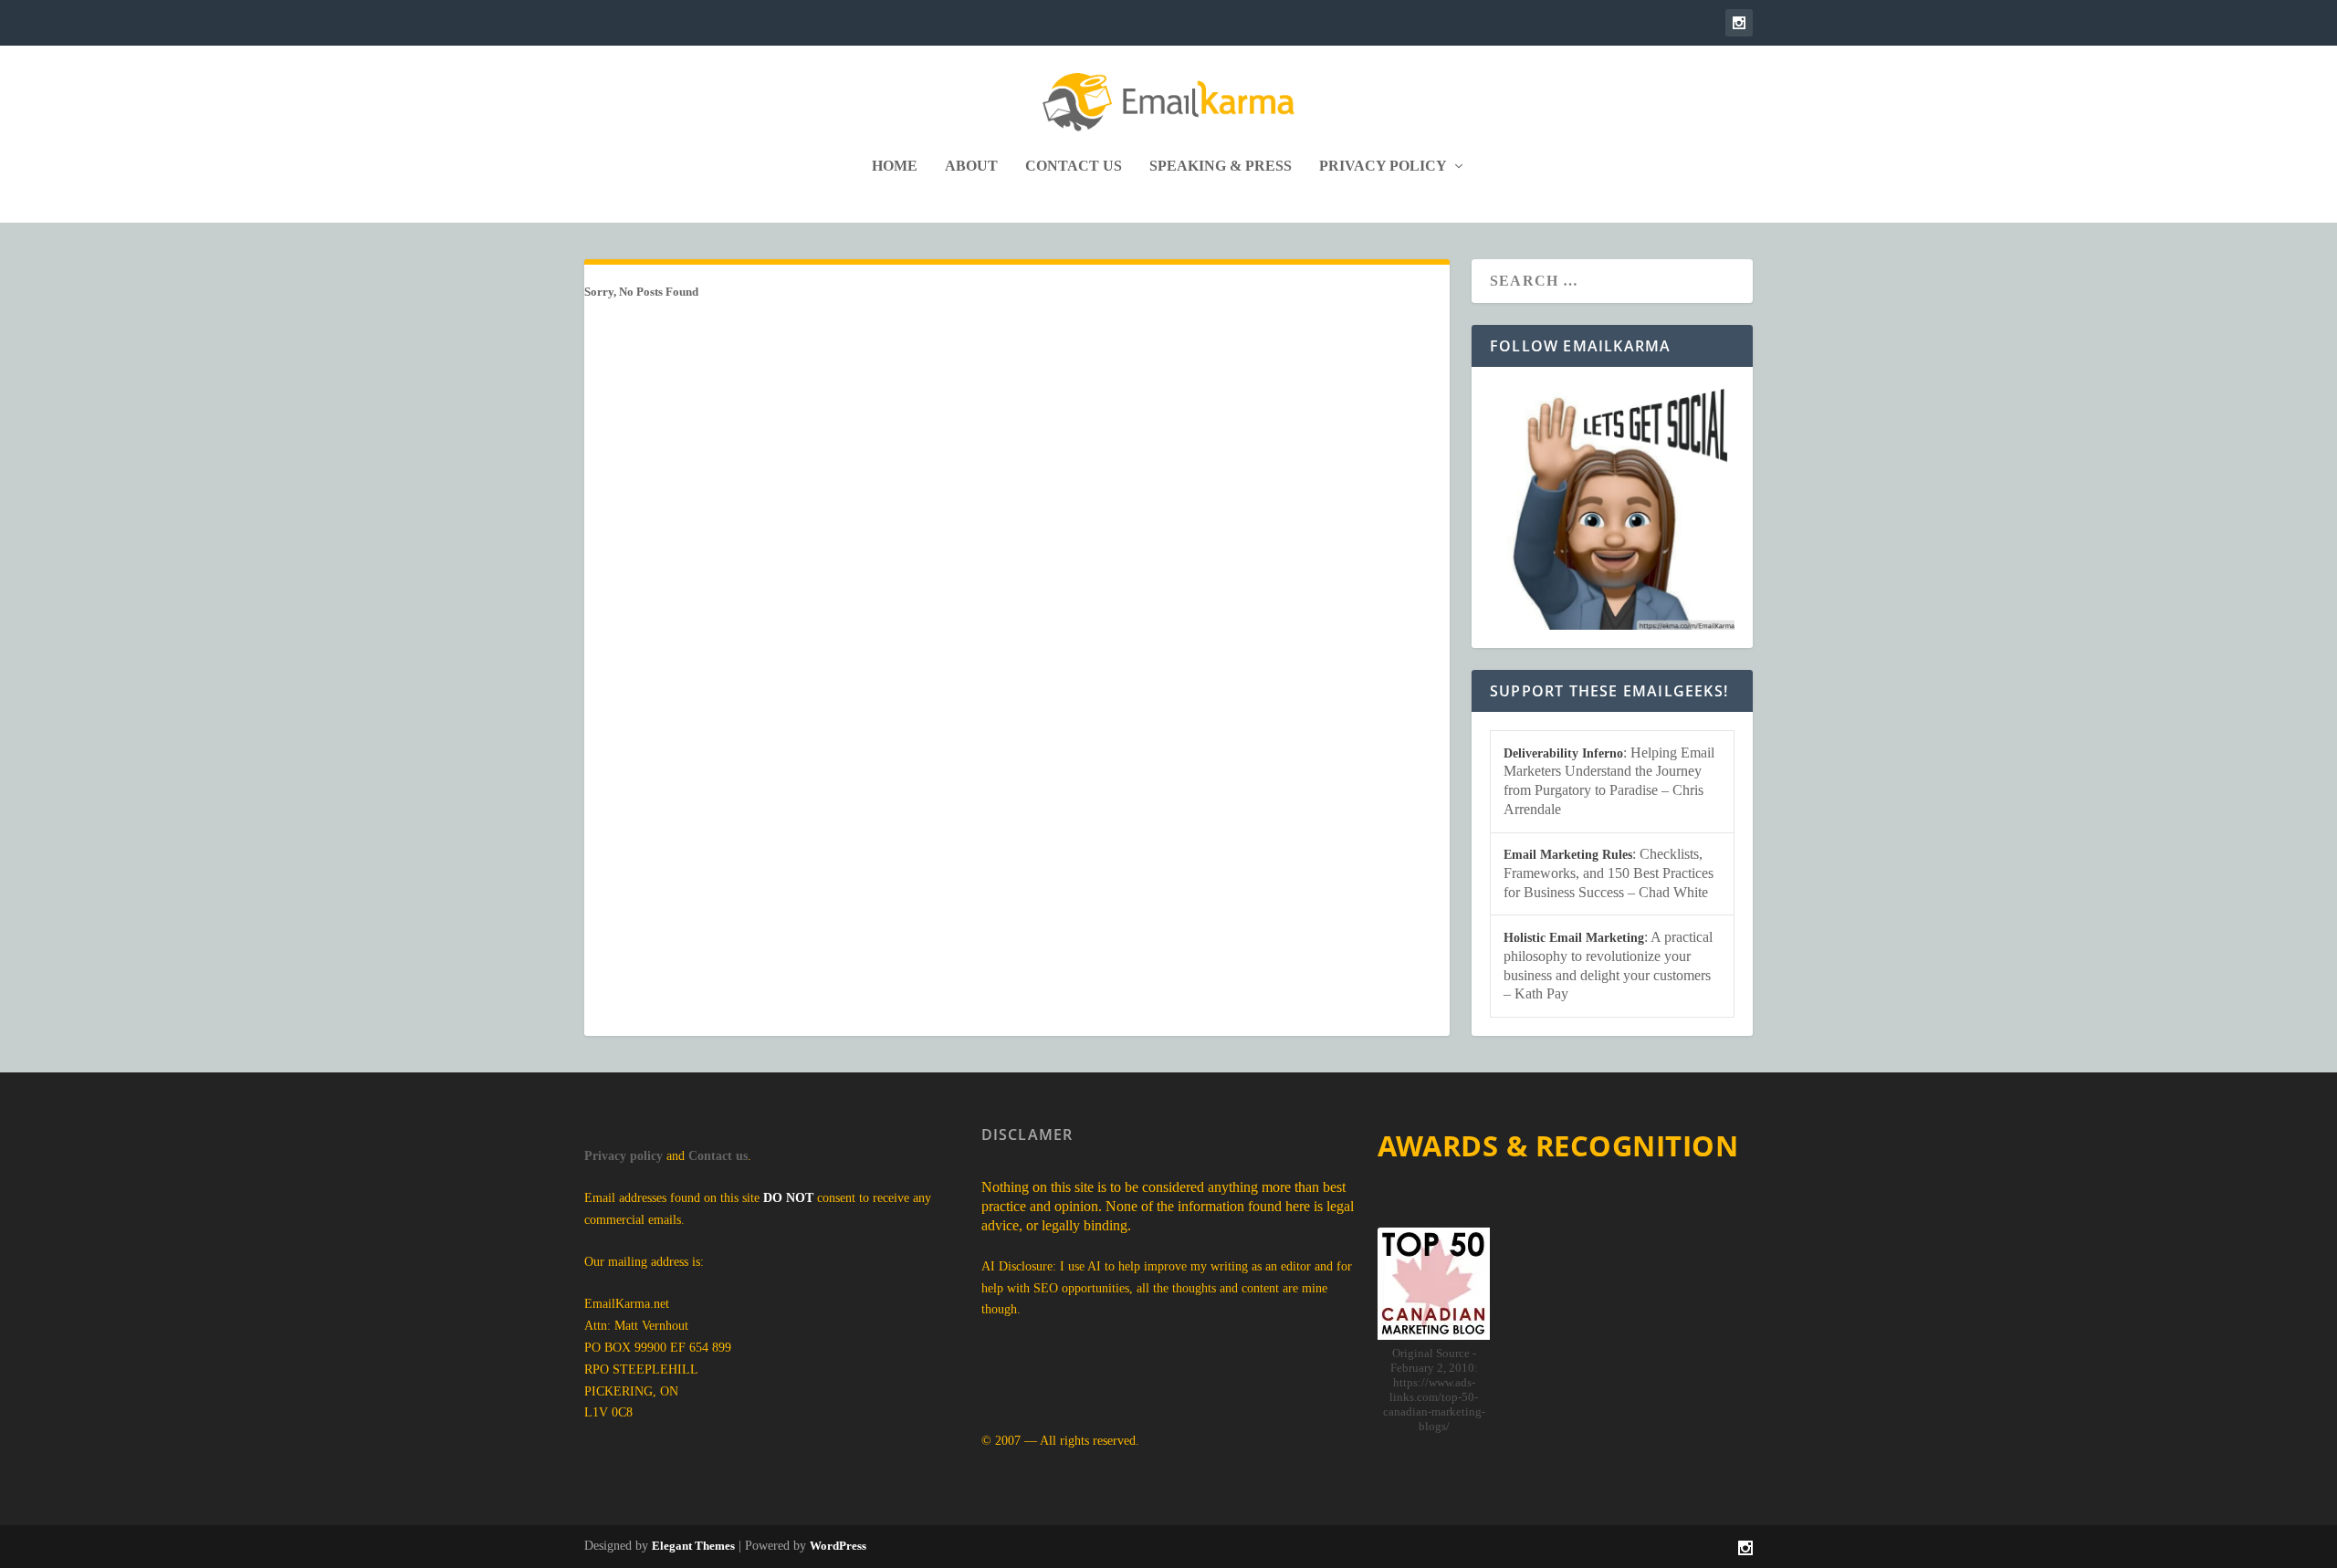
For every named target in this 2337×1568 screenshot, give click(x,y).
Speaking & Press (1221, 166)
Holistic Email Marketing (1574, 938)
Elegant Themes (693, 1546)
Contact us (718, 1156)
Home (895, 166)
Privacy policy (624, 1156)
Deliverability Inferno (1563, 753)
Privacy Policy (1383, 166)
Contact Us (1074, 166)
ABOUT (971, 166)
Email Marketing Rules (1568, 855)
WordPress (838, 1546)
